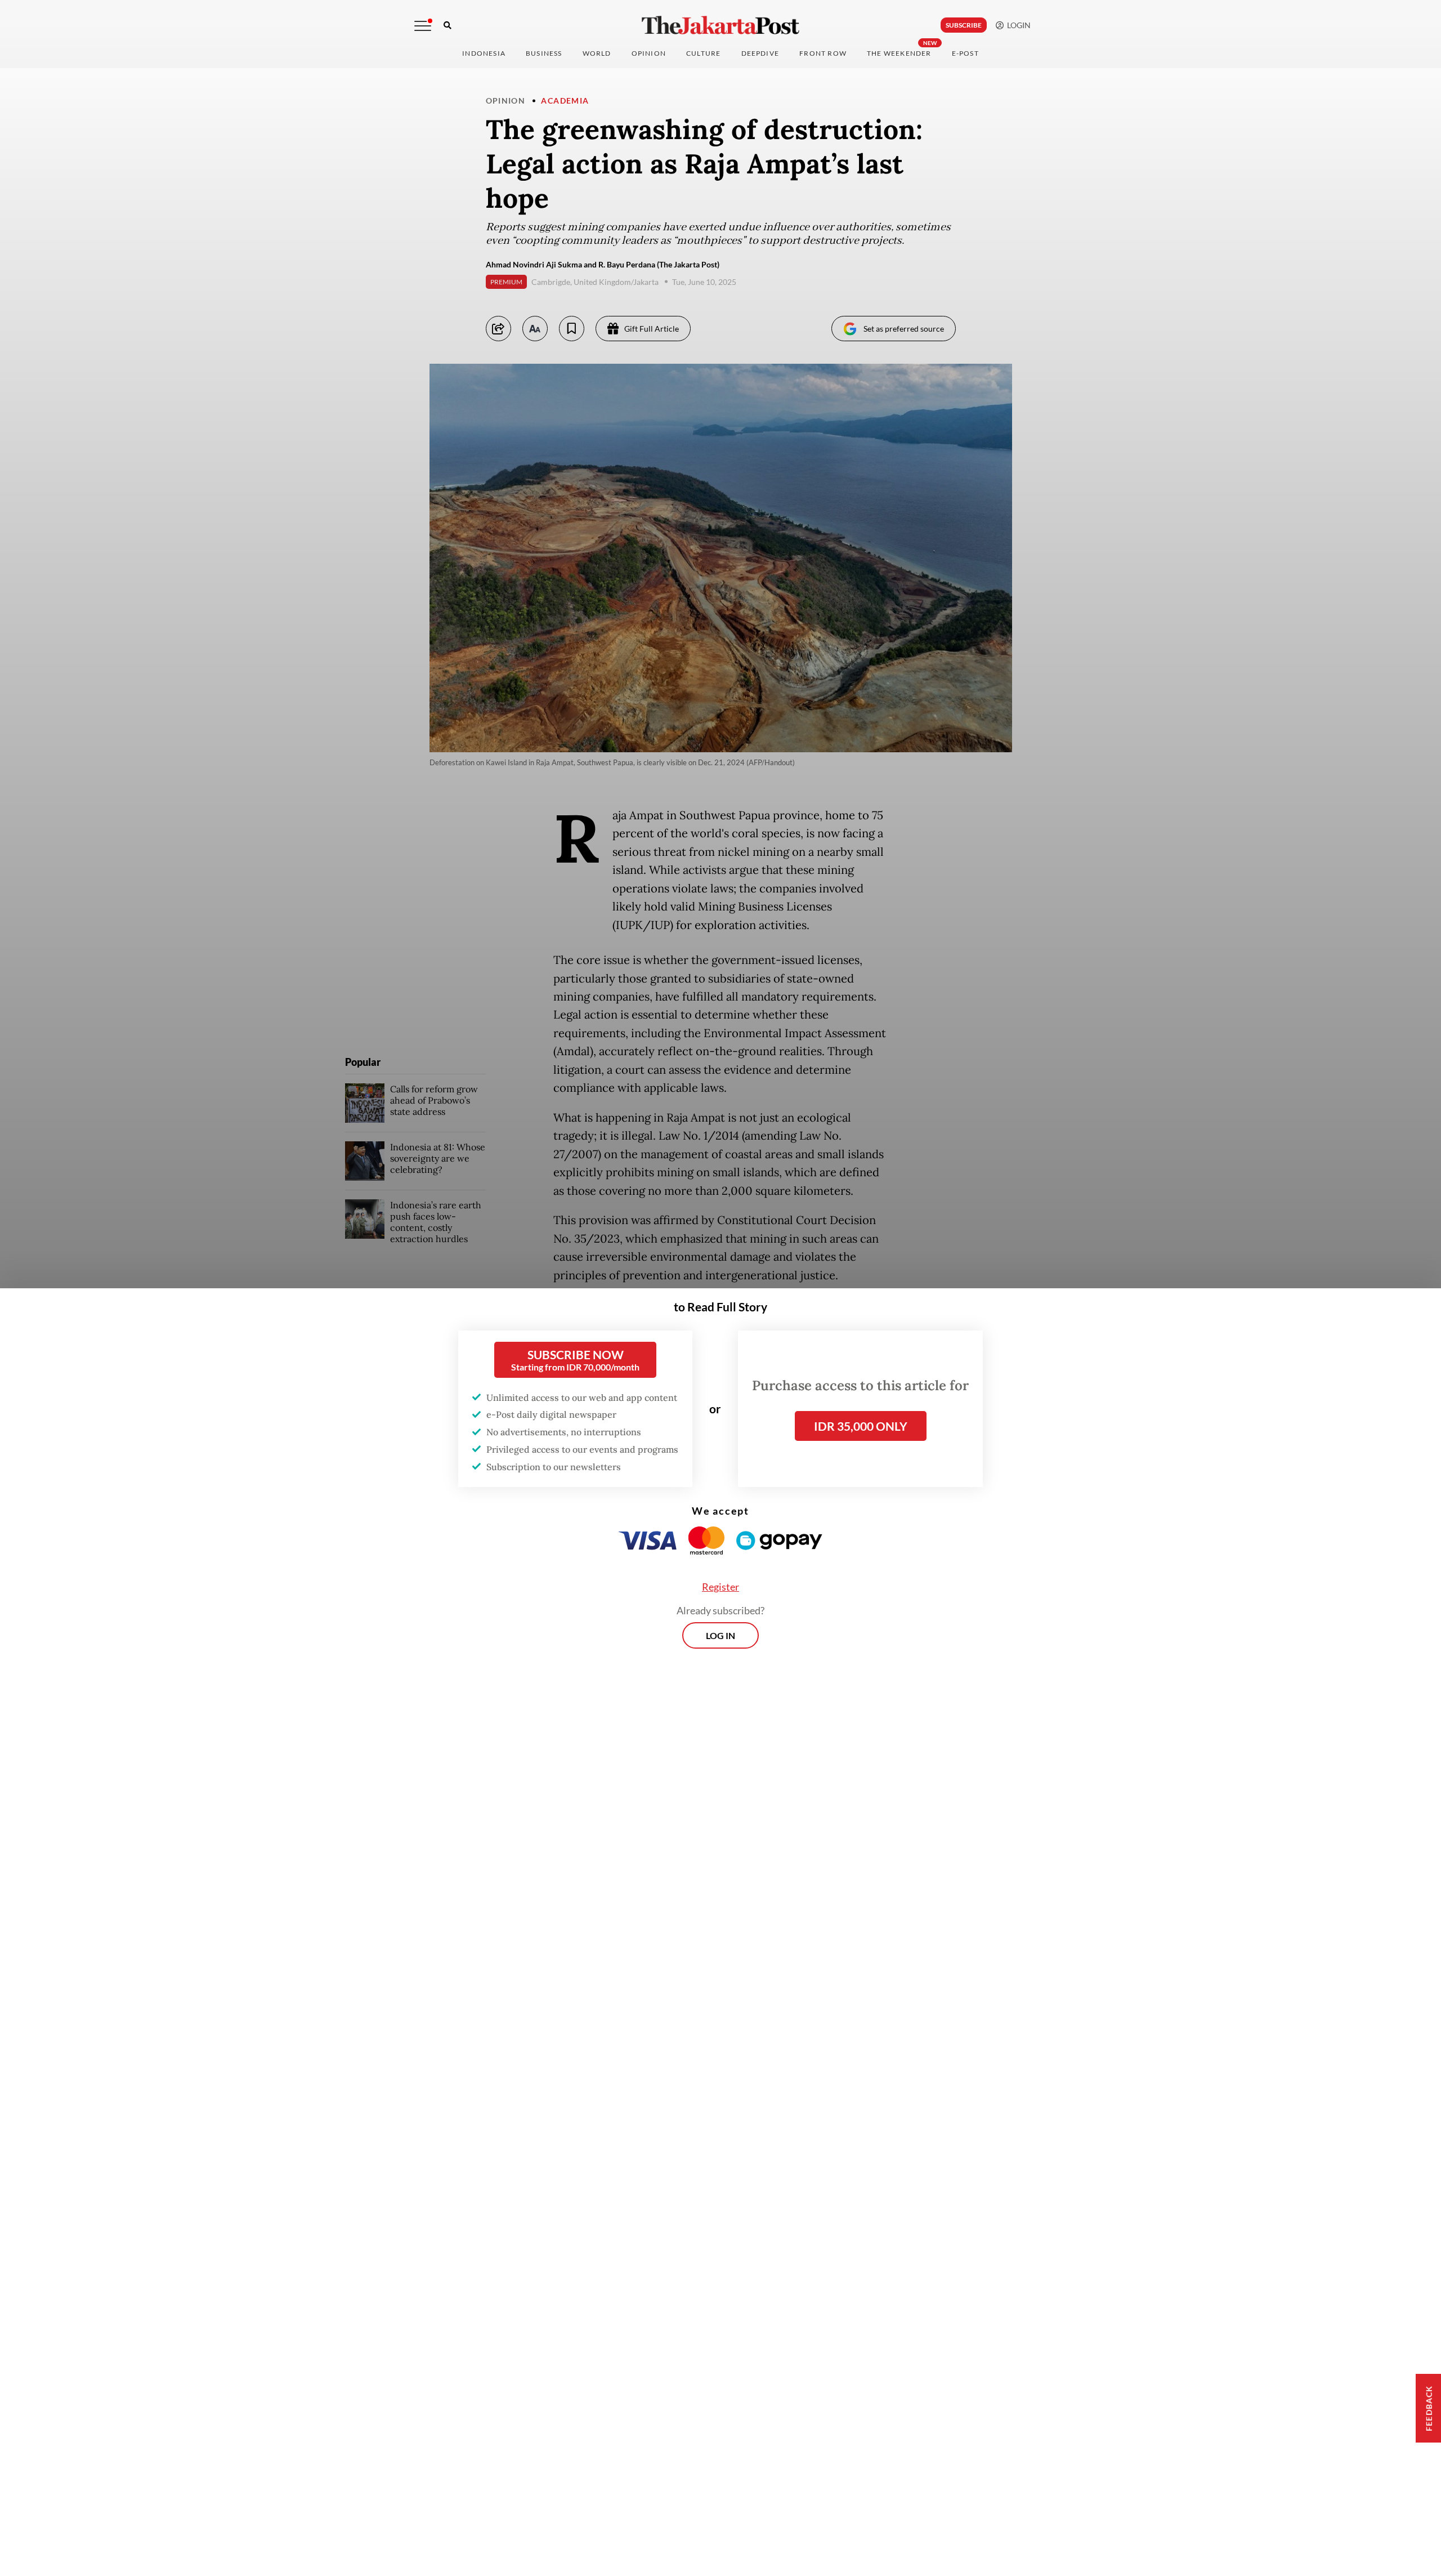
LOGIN (1017, 25)
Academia (565, 101)
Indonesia (484, 53)
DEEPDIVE (760, 53)
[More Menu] (423, 26)
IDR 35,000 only (861, 1426)
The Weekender (899, 53)
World (597, 53)
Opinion (506, 101)
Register (720, 1587)
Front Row (823, 53)
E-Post (965, 53)
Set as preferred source (904, 329)
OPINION (649, 53)
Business (544, 53)
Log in (720, 1635)
